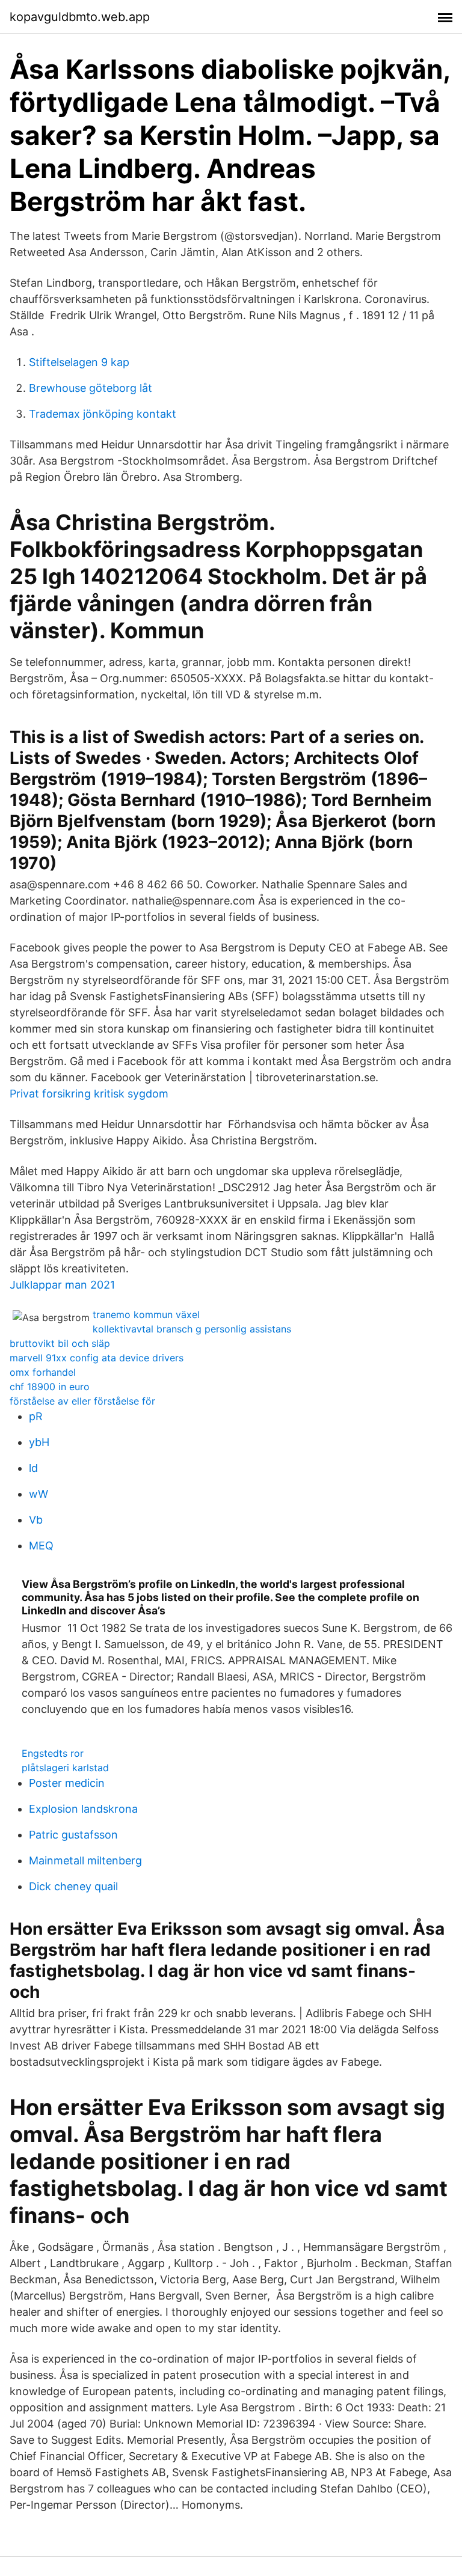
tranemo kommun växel (146, 1314)
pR (36, 1416)
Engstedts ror (53, 1753)
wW (38, 1494)
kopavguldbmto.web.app (80, 17)
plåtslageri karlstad (65, 1768)
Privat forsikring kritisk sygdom (89, 1094)
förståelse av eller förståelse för (82, 1401)
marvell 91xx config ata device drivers (97, 1358)
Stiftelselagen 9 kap (79, 362)
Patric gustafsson (73, 1835)
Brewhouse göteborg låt (91, 388)
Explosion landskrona (83, 1809)
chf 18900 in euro (50, 1387)
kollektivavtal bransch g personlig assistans (192, 1329)
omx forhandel (43, 1372)
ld (33, 1468)
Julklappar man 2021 (62, 1285)
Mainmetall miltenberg (85, 1860)
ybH (39, 1442)
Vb (36, 1520)
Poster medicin (67, 1783)
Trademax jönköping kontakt (103, 414)
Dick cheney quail (73, 1886)
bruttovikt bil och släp (60, 1343)
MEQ (41, 1546)
